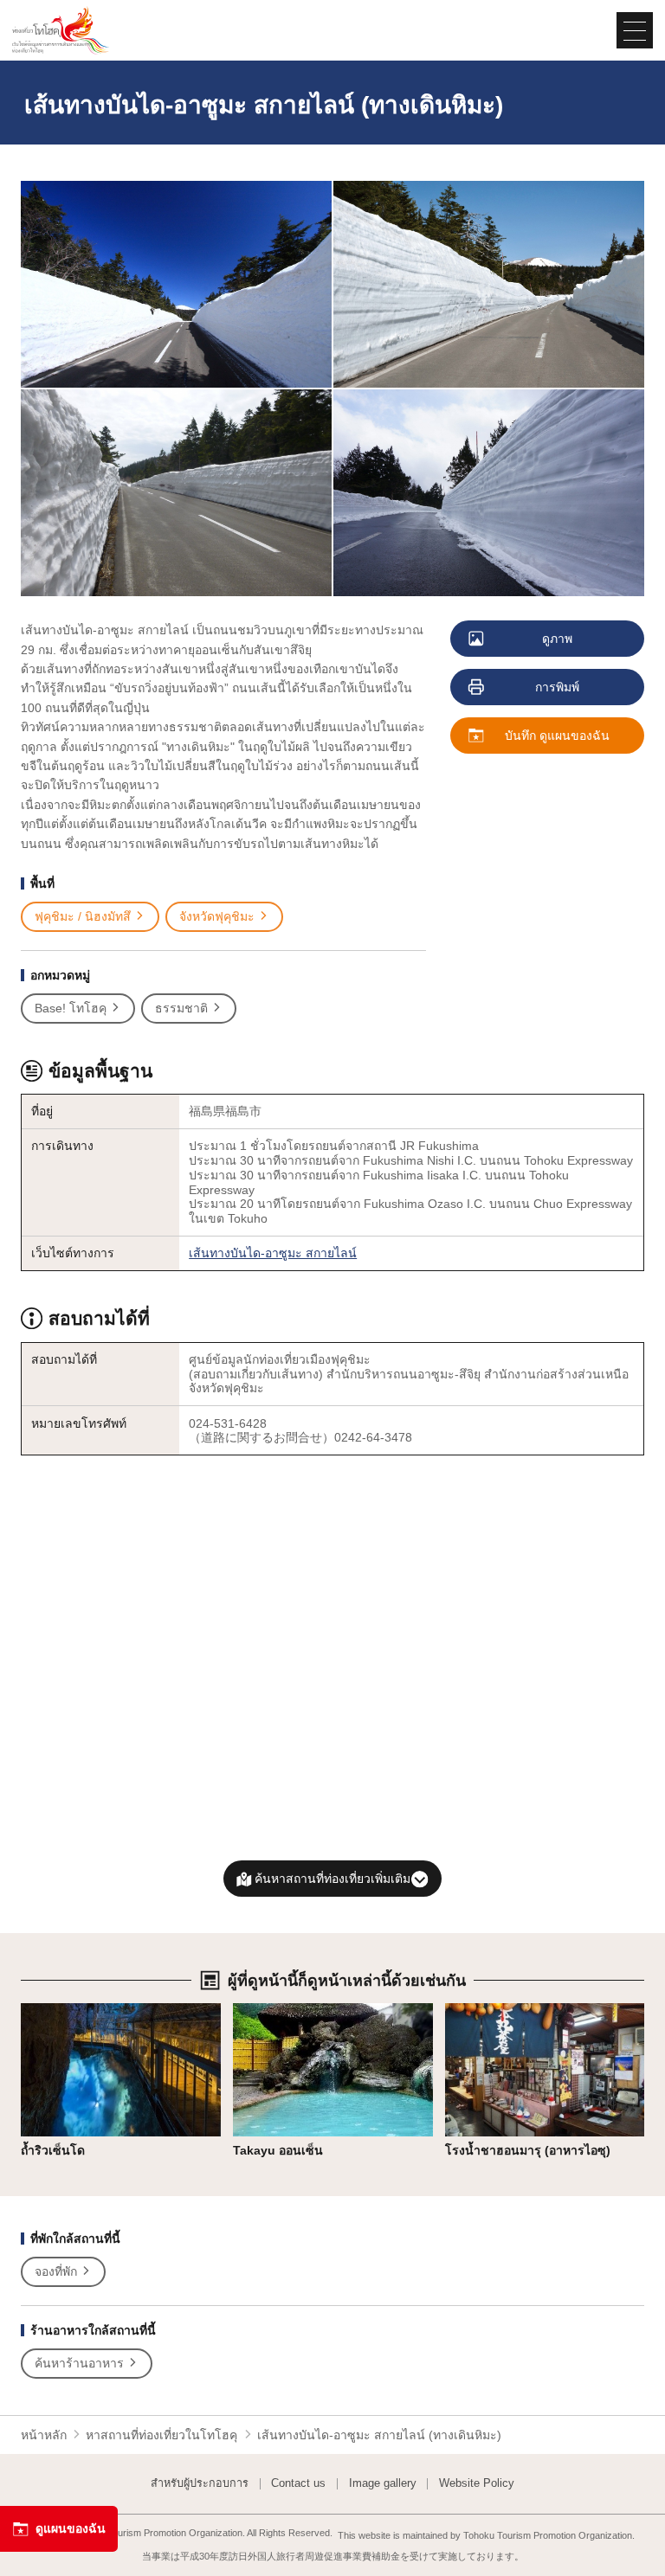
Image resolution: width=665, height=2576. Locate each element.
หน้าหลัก (44, 2435)
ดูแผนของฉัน (71, 2528)
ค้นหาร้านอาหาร (79, 2363)
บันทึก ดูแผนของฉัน (557, 736)
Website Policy (477, 2484)
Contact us (298, 2484)
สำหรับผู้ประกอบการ (200, 2484)
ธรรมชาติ (181, 1008)
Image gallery (383, 2484)
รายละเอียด (52, 2010)
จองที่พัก (56, 2271)
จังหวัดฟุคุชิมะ (217, 916)
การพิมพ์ (557, 687)
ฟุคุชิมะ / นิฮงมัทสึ (83, 916)
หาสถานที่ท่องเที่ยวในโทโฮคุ (161, 2435)
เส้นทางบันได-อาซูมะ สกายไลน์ (273, 1253)
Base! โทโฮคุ (71, 1008)
